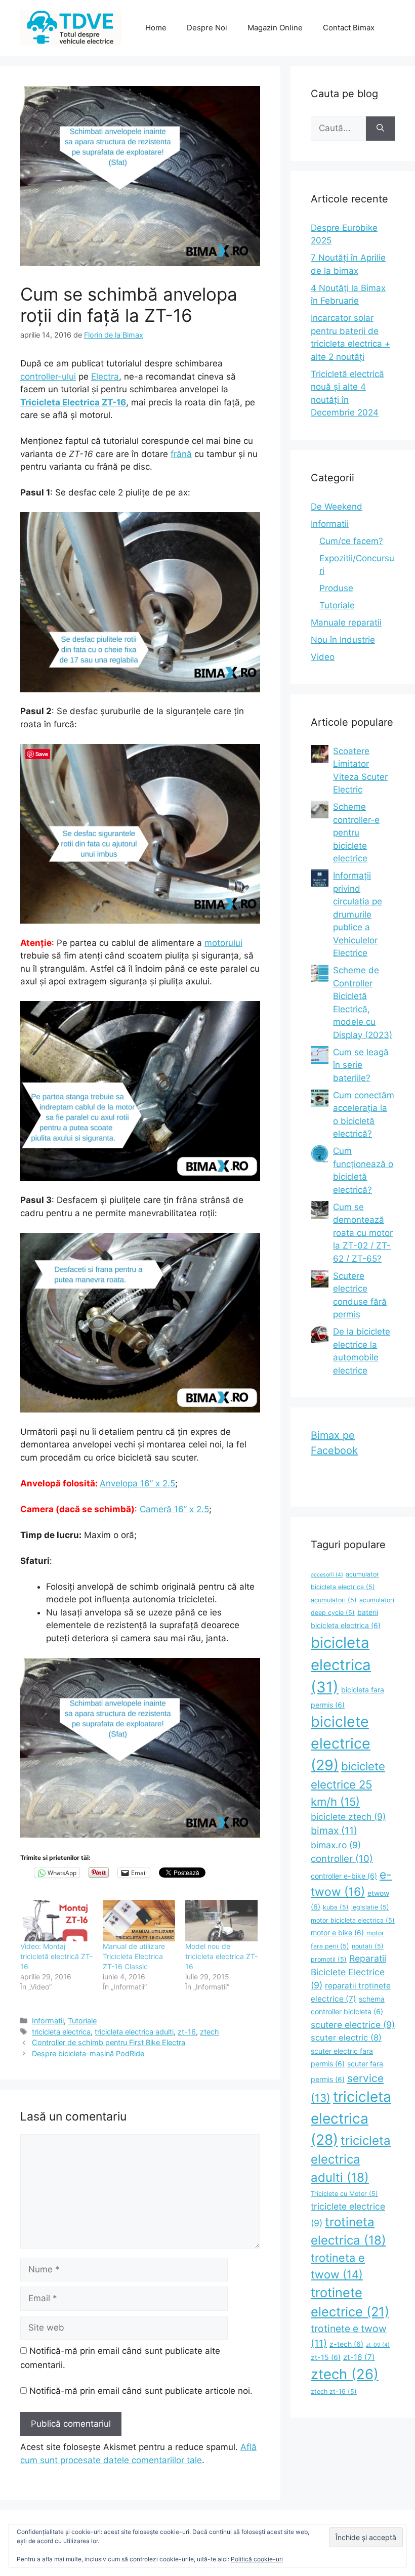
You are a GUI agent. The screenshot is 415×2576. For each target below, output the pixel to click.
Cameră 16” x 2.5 (174, 1509)
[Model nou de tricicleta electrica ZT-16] (221, 1921)
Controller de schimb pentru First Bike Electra (109, 2042)
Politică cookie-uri (257, 2559)
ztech (210, 2032)
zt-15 (326, 2357)
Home (156, 28)
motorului (223, 943)
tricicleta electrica (61, 2032)
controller (342, 1858)
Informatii (48, 2021)
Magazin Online (275, 28)
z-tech (346, 2344)
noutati (368, 1946)
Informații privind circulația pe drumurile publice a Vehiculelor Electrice (358, 914)
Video (323, 657)
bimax (334, 1831)
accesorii (327, 1575)
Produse (336, 588)
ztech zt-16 (334, 2392)
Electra (105, 377)
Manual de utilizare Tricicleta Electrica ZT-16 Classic (134, 1956)
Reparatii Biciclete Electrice (348, 1972)
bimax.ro (336, 1845)
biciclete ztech (348, 1817)
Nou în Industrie (343, 640)
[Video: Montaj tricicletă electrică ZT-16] (56, 1921)
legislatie (370, 1907)
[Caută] (380, 129)
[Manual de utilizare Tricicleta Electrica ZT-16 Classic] (139, 1921)
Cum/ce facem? (351, 541)
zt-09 (378, 2345)
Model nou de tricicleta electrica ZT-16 (221, 1956)
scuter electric (346, 2038)
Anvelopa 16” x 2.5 (137, 1483)
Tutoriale (82, 2021)
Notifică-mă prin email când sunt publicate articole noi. (141, 2391)
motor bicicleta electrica (353, 1920)
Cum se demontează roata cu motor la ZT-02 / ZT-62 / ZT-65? (363, 1233)
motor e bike (337, 1933)
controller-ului (48, 377)
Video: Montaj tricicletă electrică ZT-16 (56, 1956)
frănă (181, 454)
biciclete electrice (341, 1743)
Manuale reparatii (346, 622)
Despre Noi (207, 28)
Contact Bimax (349, 28)
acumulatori (334, 1600)
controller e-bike (344, 1876)
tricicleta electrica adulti (134, 2032)
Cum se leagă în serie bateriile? (361, 1065)
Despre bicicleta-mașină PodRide (88, 2053)
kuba (336, 1907)
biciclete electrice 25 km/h (348, 1784)
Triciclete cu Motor (344, 2194)
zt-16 (187, 2032)
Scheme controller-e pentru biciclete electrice (356, 833)
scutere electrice (353, 2025)
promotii (329, 1959)
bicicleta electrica (341, 1665)
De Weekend (337, 507)
